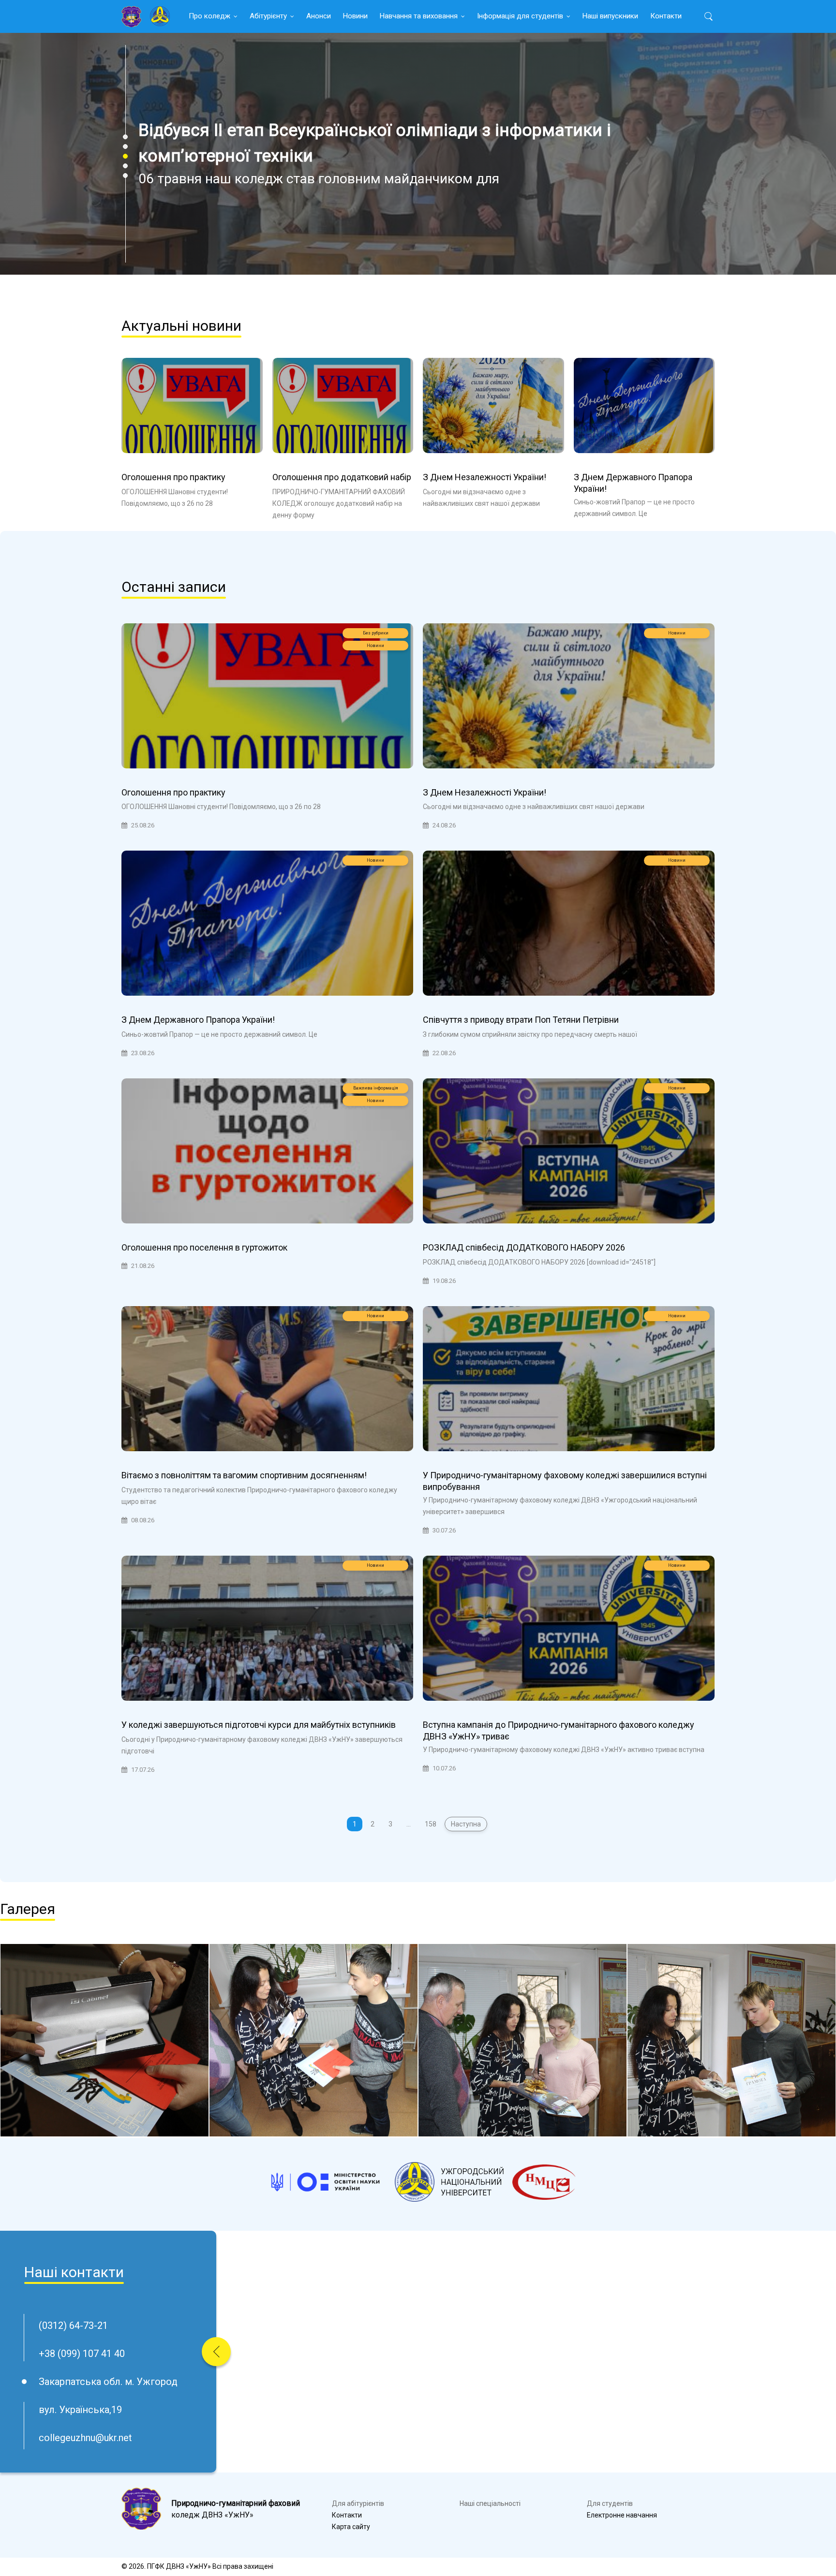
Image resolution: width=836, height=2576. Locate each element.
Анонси (319, 16)
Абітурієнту (268, 16)
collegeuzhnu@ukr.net (85, 2438)
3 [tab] (125, 156)
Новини (355, 16)
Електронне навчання (622, 2515)
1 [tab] (125, 137)
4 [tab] (125, 166)
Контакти (666, 16)
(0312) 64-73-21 (73, 2326)
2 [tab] (125, 147)
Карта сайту (351, 2527)
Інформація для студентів (520, 16)
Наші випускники (610, 16)
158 (431, 1824)
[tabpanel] (418, 154)
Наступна (466, 1824)
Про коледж (209, 16)
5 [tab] (125, 176)
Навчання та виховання (419, 16)
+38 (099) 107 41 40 (82, 2354)
